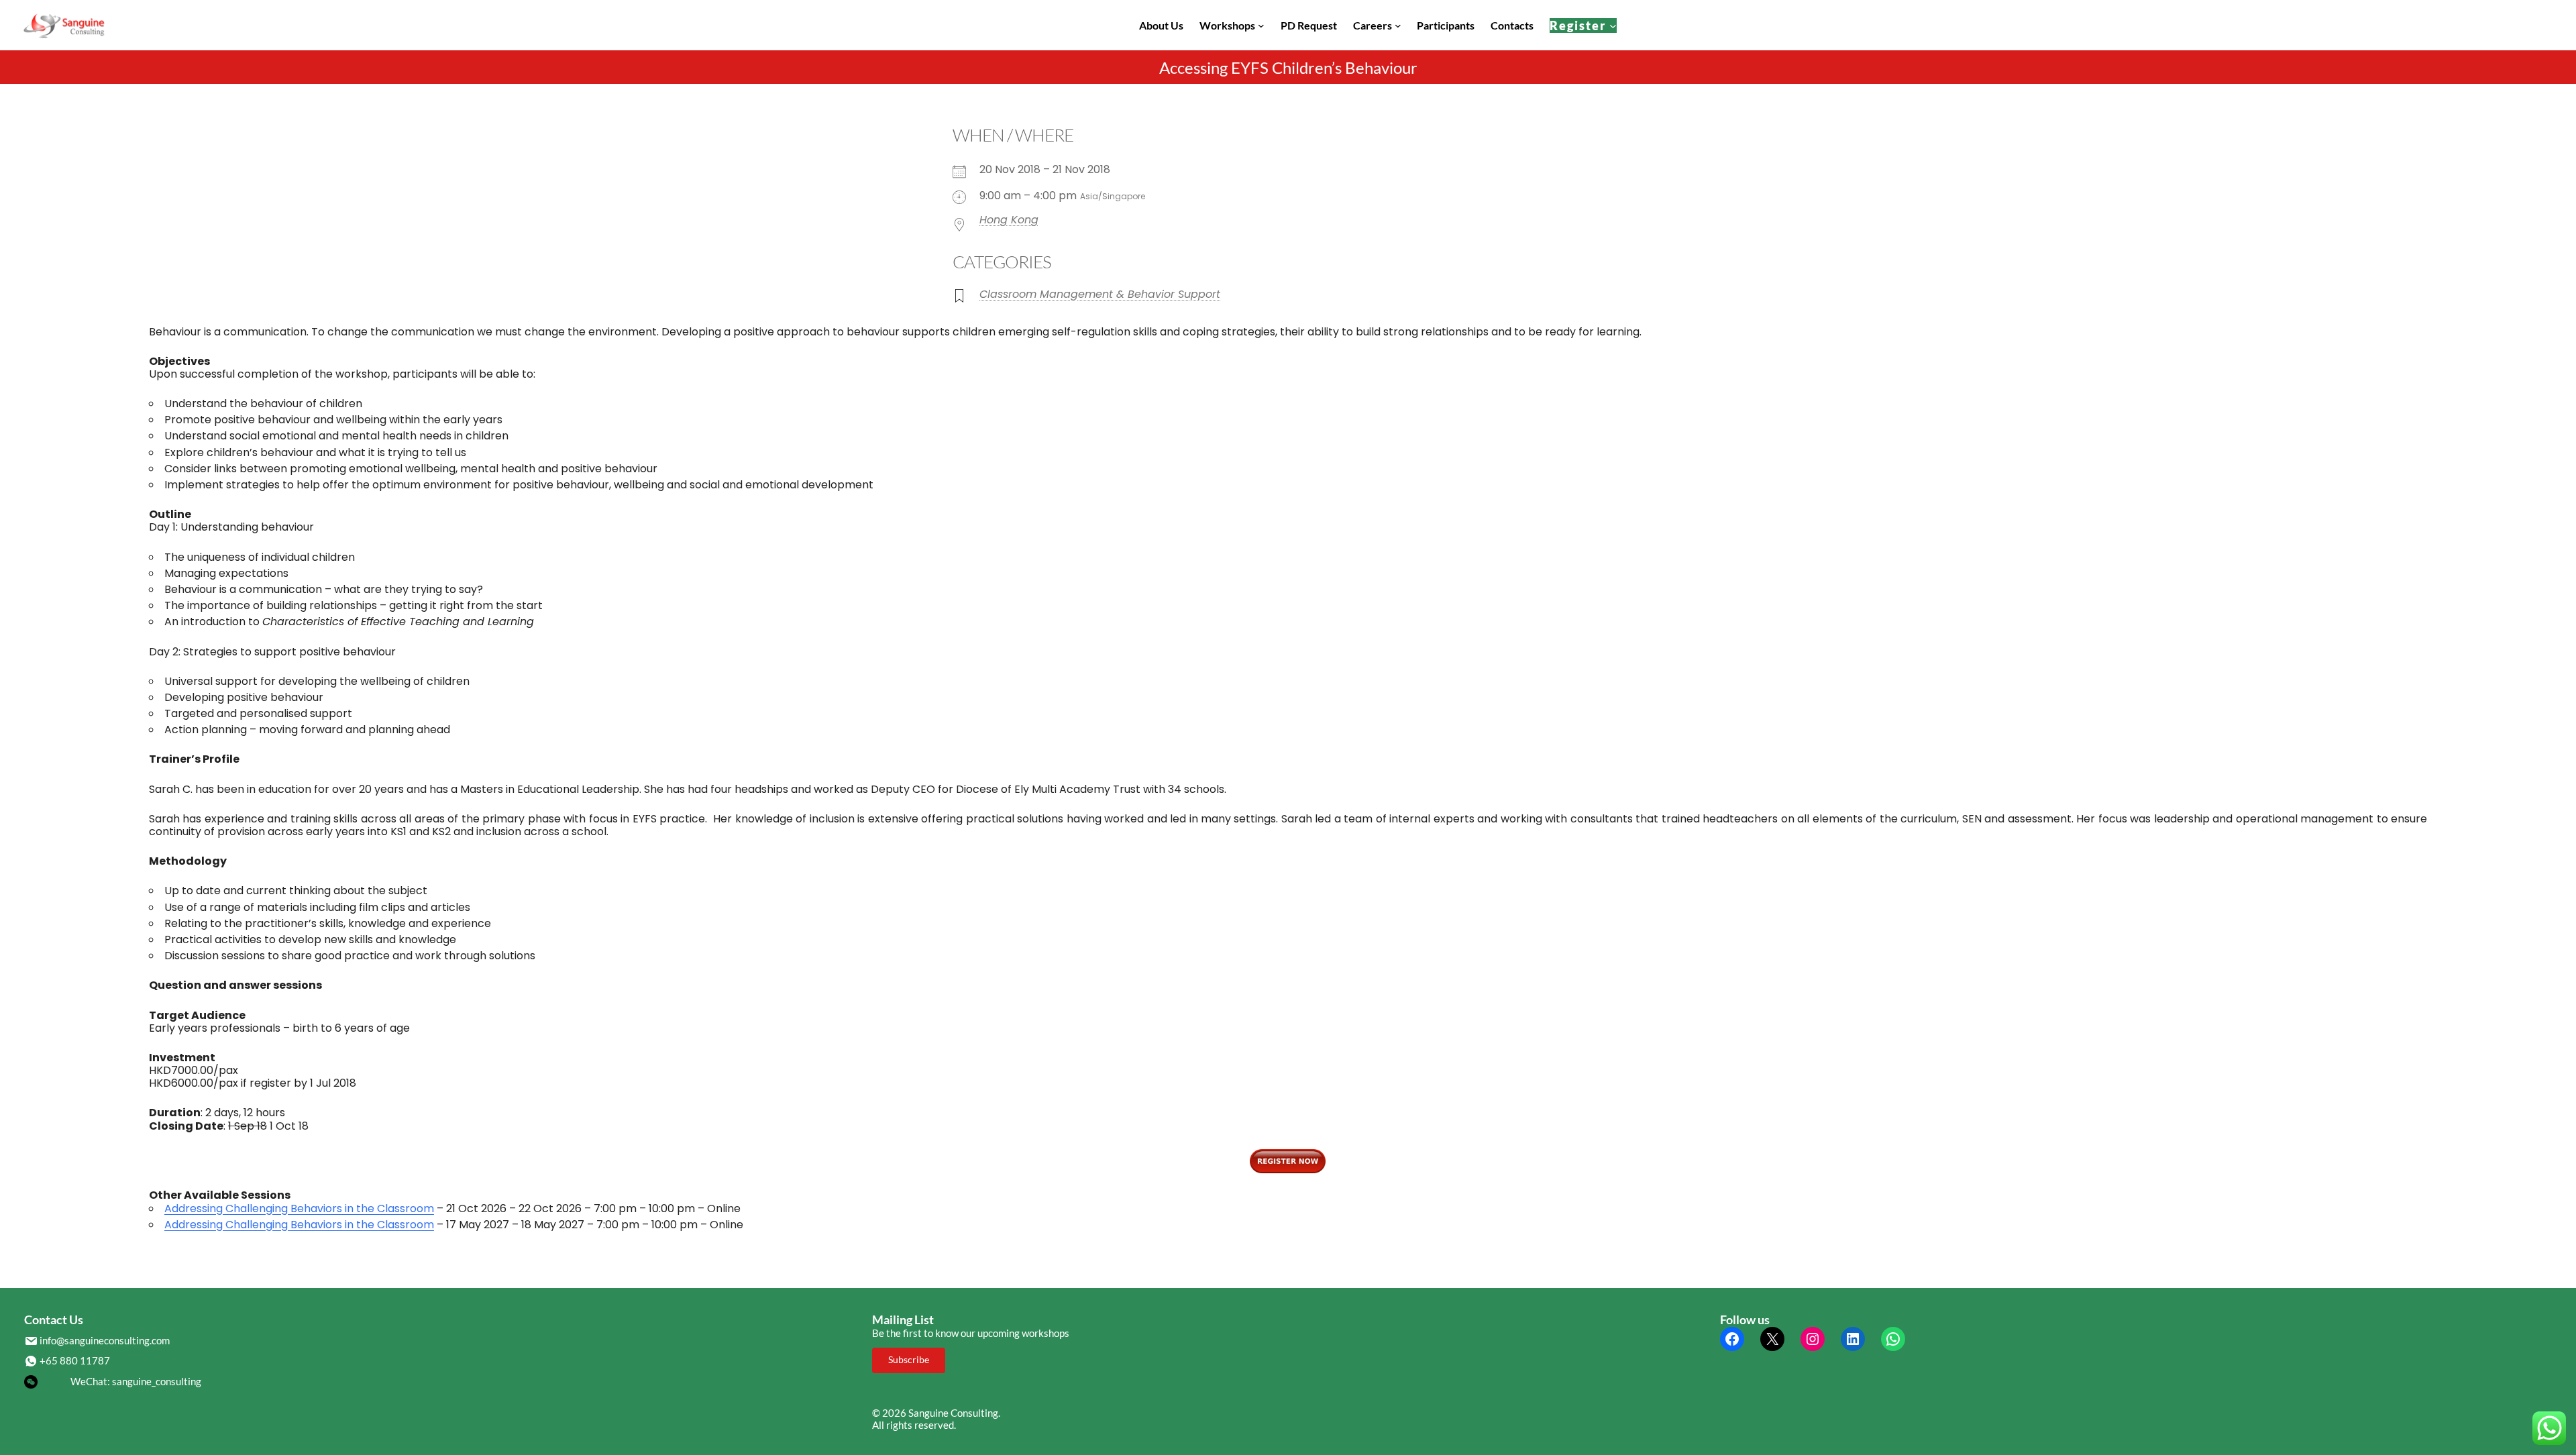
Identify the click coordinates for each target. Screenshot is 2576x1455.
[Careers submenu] (1398, 25)
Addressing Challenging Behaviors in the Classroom (299, 1208)
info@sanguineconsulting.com (105, 1340)
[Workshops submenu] (1261, 25)
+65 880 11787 (75, 1360)
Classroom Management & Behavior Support (1100, 294)
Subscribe (909, 1359)
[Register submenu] (1613, 25)
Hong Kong (1009, 220)
